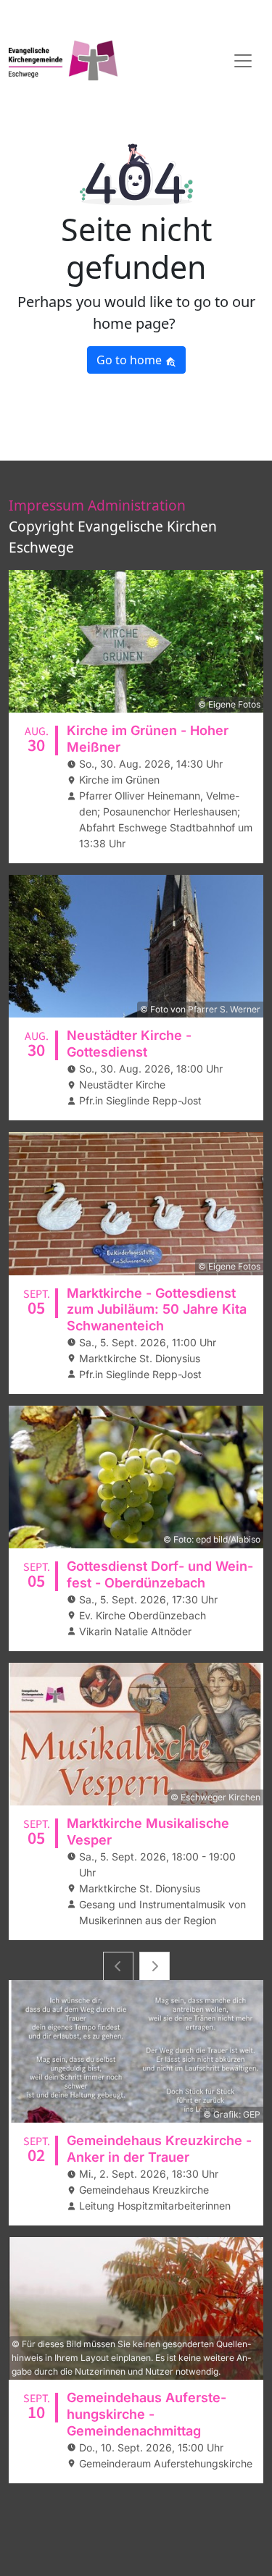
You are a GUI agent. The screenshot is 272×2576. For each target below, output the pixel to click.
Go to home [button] (131, 360)
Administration (137, 505)
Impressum (46, 505)
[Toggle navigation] (243, 61)
